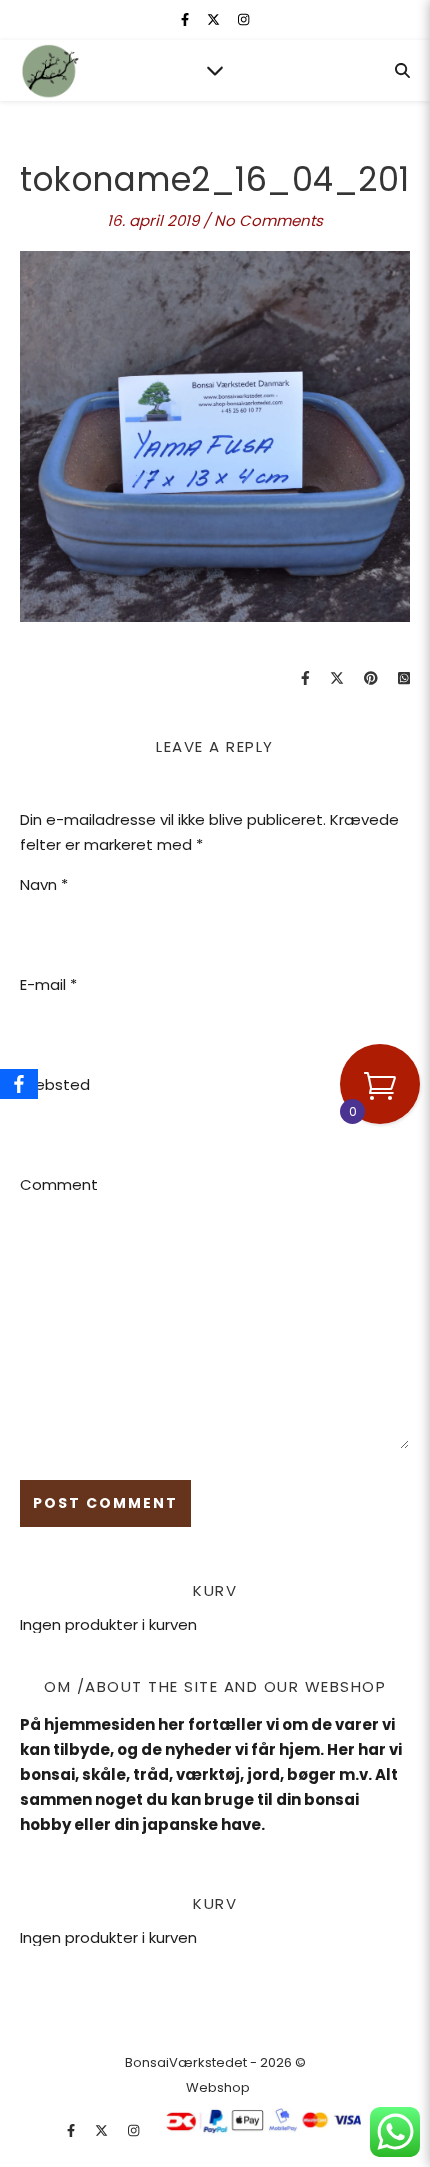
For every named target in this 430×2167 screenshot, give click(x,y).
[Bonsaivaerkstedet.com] (50, 71)
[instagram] (243, 19)
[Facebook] (19, 1084)
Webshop (218, 2087)
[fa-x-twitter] (215, 19)
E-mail (48, 984)
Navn (44, 884)
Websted (55, 1084)
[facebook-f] (186, 19)
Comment (59, 1184)
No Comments (268, 220)
